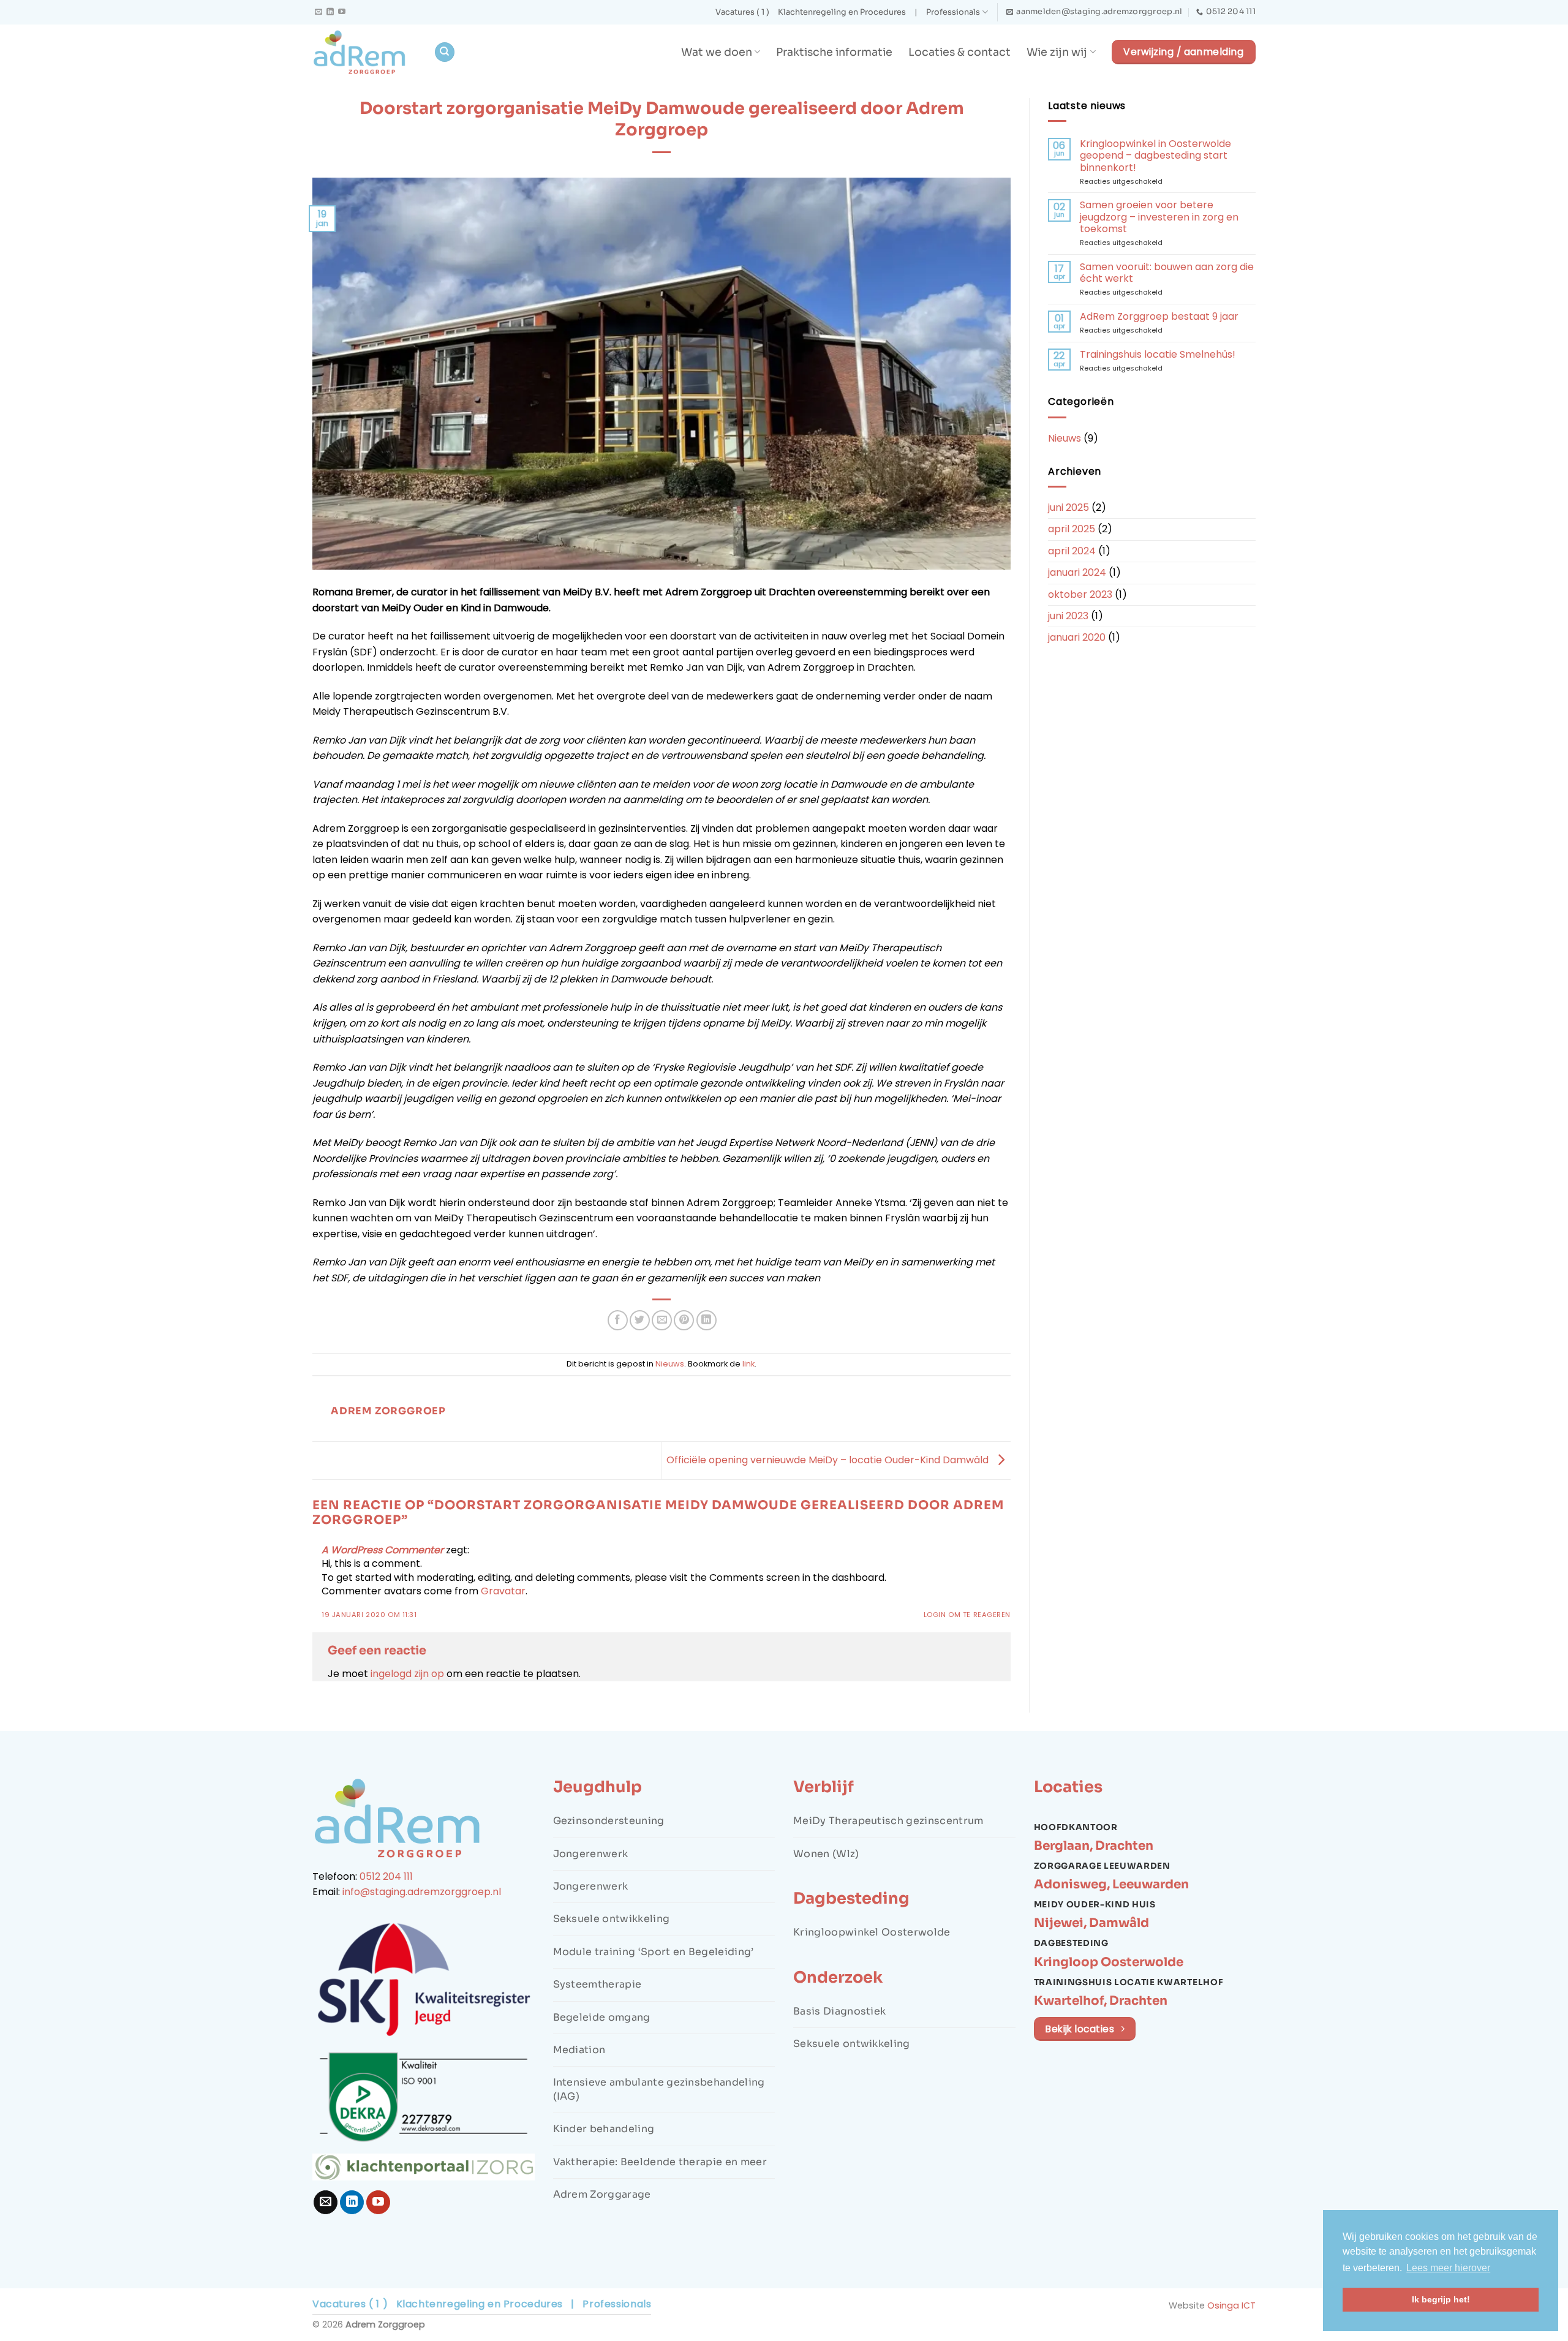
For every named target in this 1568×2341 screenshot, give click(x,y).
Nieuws (670, 1364)
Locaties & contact (959, 52)
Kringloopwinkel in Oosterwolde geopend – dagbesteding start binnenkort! (1155, 156)
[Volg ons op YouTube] (342, 12)
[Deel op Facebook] (618, 1320)
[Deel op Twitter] (640, 1320)
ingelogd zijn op (407, 1674)
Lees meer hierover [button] (1448, 2268)
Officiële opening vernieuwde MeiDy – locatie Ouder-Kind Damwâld (829, 1460)
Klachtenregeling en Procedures (842, 12)
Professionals (953, 12)
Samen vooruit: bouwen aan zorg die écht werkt (1167, 273)
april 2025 (1072, 529)
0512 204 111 (386, 1876)
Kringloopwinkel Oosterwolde (872, 1932)
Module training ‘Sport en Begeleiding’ (654, 1952)
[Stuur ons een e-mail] (318, 12)
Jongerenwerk (591, 1854)
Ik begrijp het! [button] (1441, 2299)
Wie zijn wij (1057, 52)
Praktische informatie (834, 52)
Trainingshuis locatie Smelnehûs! (1158, 354)
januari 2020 (1077, 637)
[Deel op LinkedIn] (707, 1320)
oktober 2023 (1080, 594)
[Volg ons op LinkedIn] (330, 12)
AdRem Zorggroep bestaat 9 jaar (1159, 316)
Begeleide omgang (602, 2017)
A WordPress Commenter (383, 1550)
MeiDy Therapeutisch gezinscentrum (888, 1821)
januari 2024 (1077, 572)
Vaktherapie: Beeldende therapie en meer (660, 2162)
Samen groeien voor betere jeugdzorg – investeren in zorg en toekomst (1159, 217)
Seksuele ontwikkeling (612, 1919)
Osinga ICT (1231, 2305)
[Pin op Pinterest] (684, 1320)
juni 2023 (1068, 616)
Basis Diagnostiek (839, 2011)
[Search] (445, 52)
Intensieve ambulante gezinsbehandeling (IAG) (659, 2089)
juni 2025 (1069, 507)
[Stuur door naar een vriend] (662, 1320)
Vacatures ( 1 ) (742, 12)
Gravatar (503, 1591)
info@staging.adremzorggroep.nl (422, 1892)
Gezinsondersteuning (609, 1821)
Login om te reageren (967, 1615)
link (748, 1364)
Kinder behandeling (604, 2129)
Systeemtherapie (597, 1984)
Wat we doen (717, 52)
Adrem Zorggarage (602, 2194)
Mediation (579, 2050)
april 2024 (1072, 551)
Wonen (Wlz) (826, 1854)
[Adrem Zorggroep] (364, 52)
